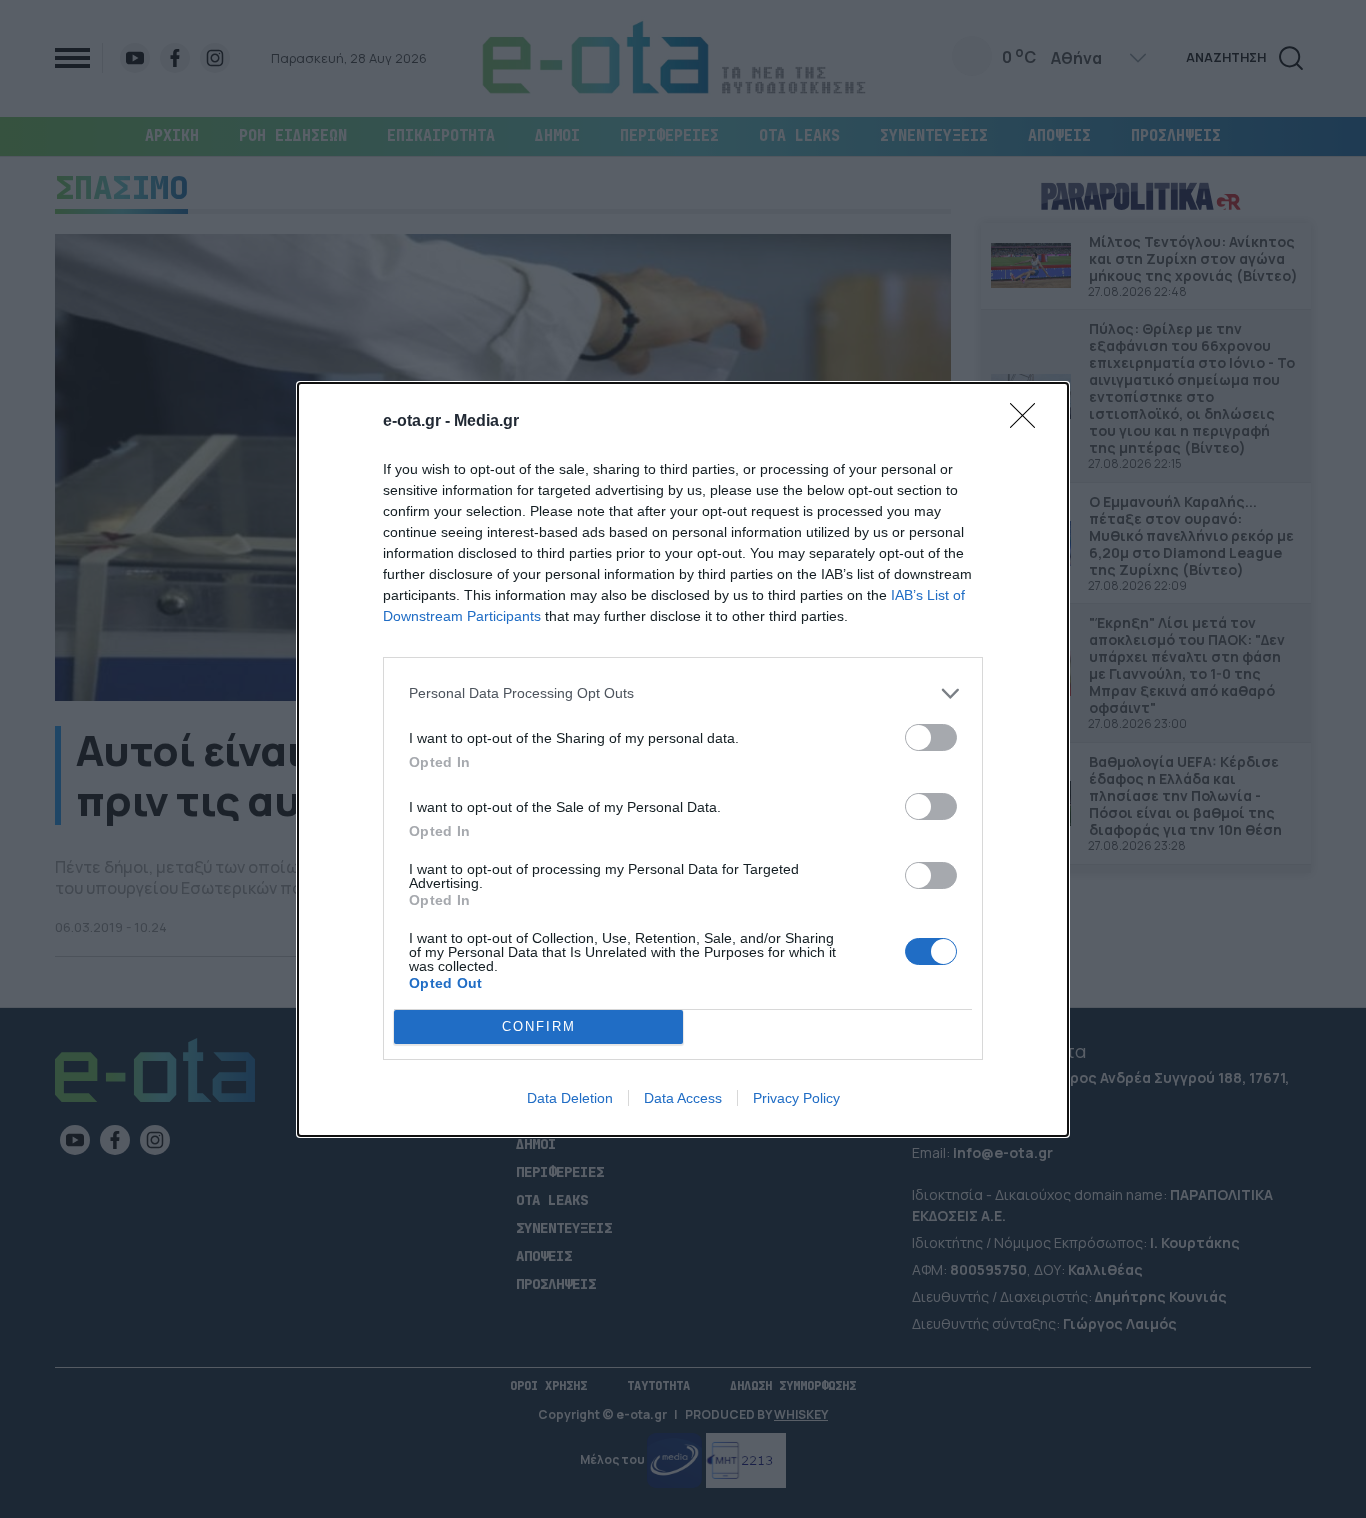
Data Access (683, 1098)
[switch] (931, 737)
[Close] (1029, 422)
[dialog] (683, 759)
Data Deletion (570, 1098)
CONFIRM (539, 1026)
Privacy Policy (796, 1098)
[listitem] (683, 693)
